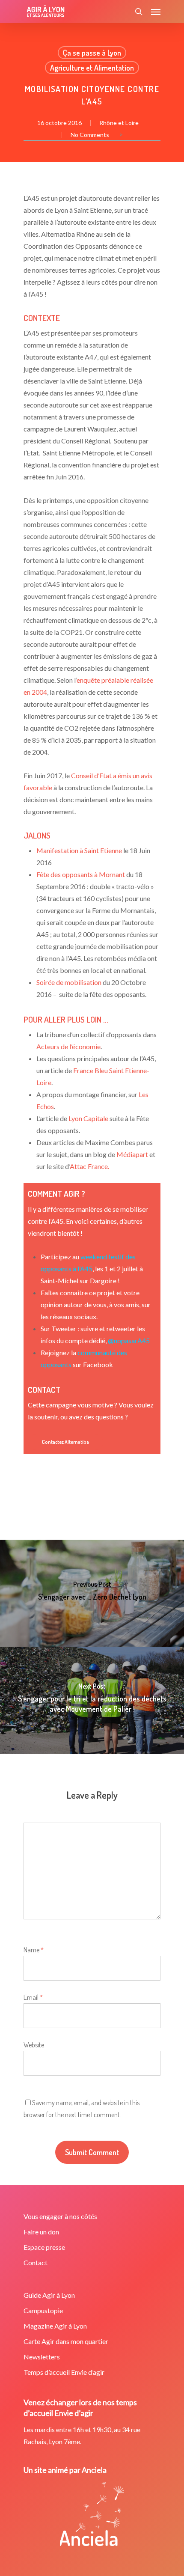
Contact (36, 2262)
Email (33, 1997)
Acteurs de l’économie (68, 1046)
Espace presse (44, 2247)
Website (34, 2045)
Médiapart (132, 1154)
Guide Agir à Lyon (49, 2295)
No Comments (90, 135)
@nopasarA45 (129, 1340)
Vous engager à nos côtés (60, 2216)
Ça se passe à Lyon (92, 53)
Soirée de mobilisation (69, 982)
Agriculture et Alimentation (92, 68)
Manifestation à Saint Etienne (79, 850)
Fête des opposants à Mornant (81, 874)
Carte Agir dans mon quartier (66, 2341)
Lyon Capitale (88, 1118)
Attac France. (89, 1166)
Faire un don (41, 2232)
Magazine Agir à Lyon (55, 2326)
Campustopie (43, 2310)
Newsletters (42, 2357)
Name (34, 1950)
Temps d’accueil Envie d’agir (64, 2372)
